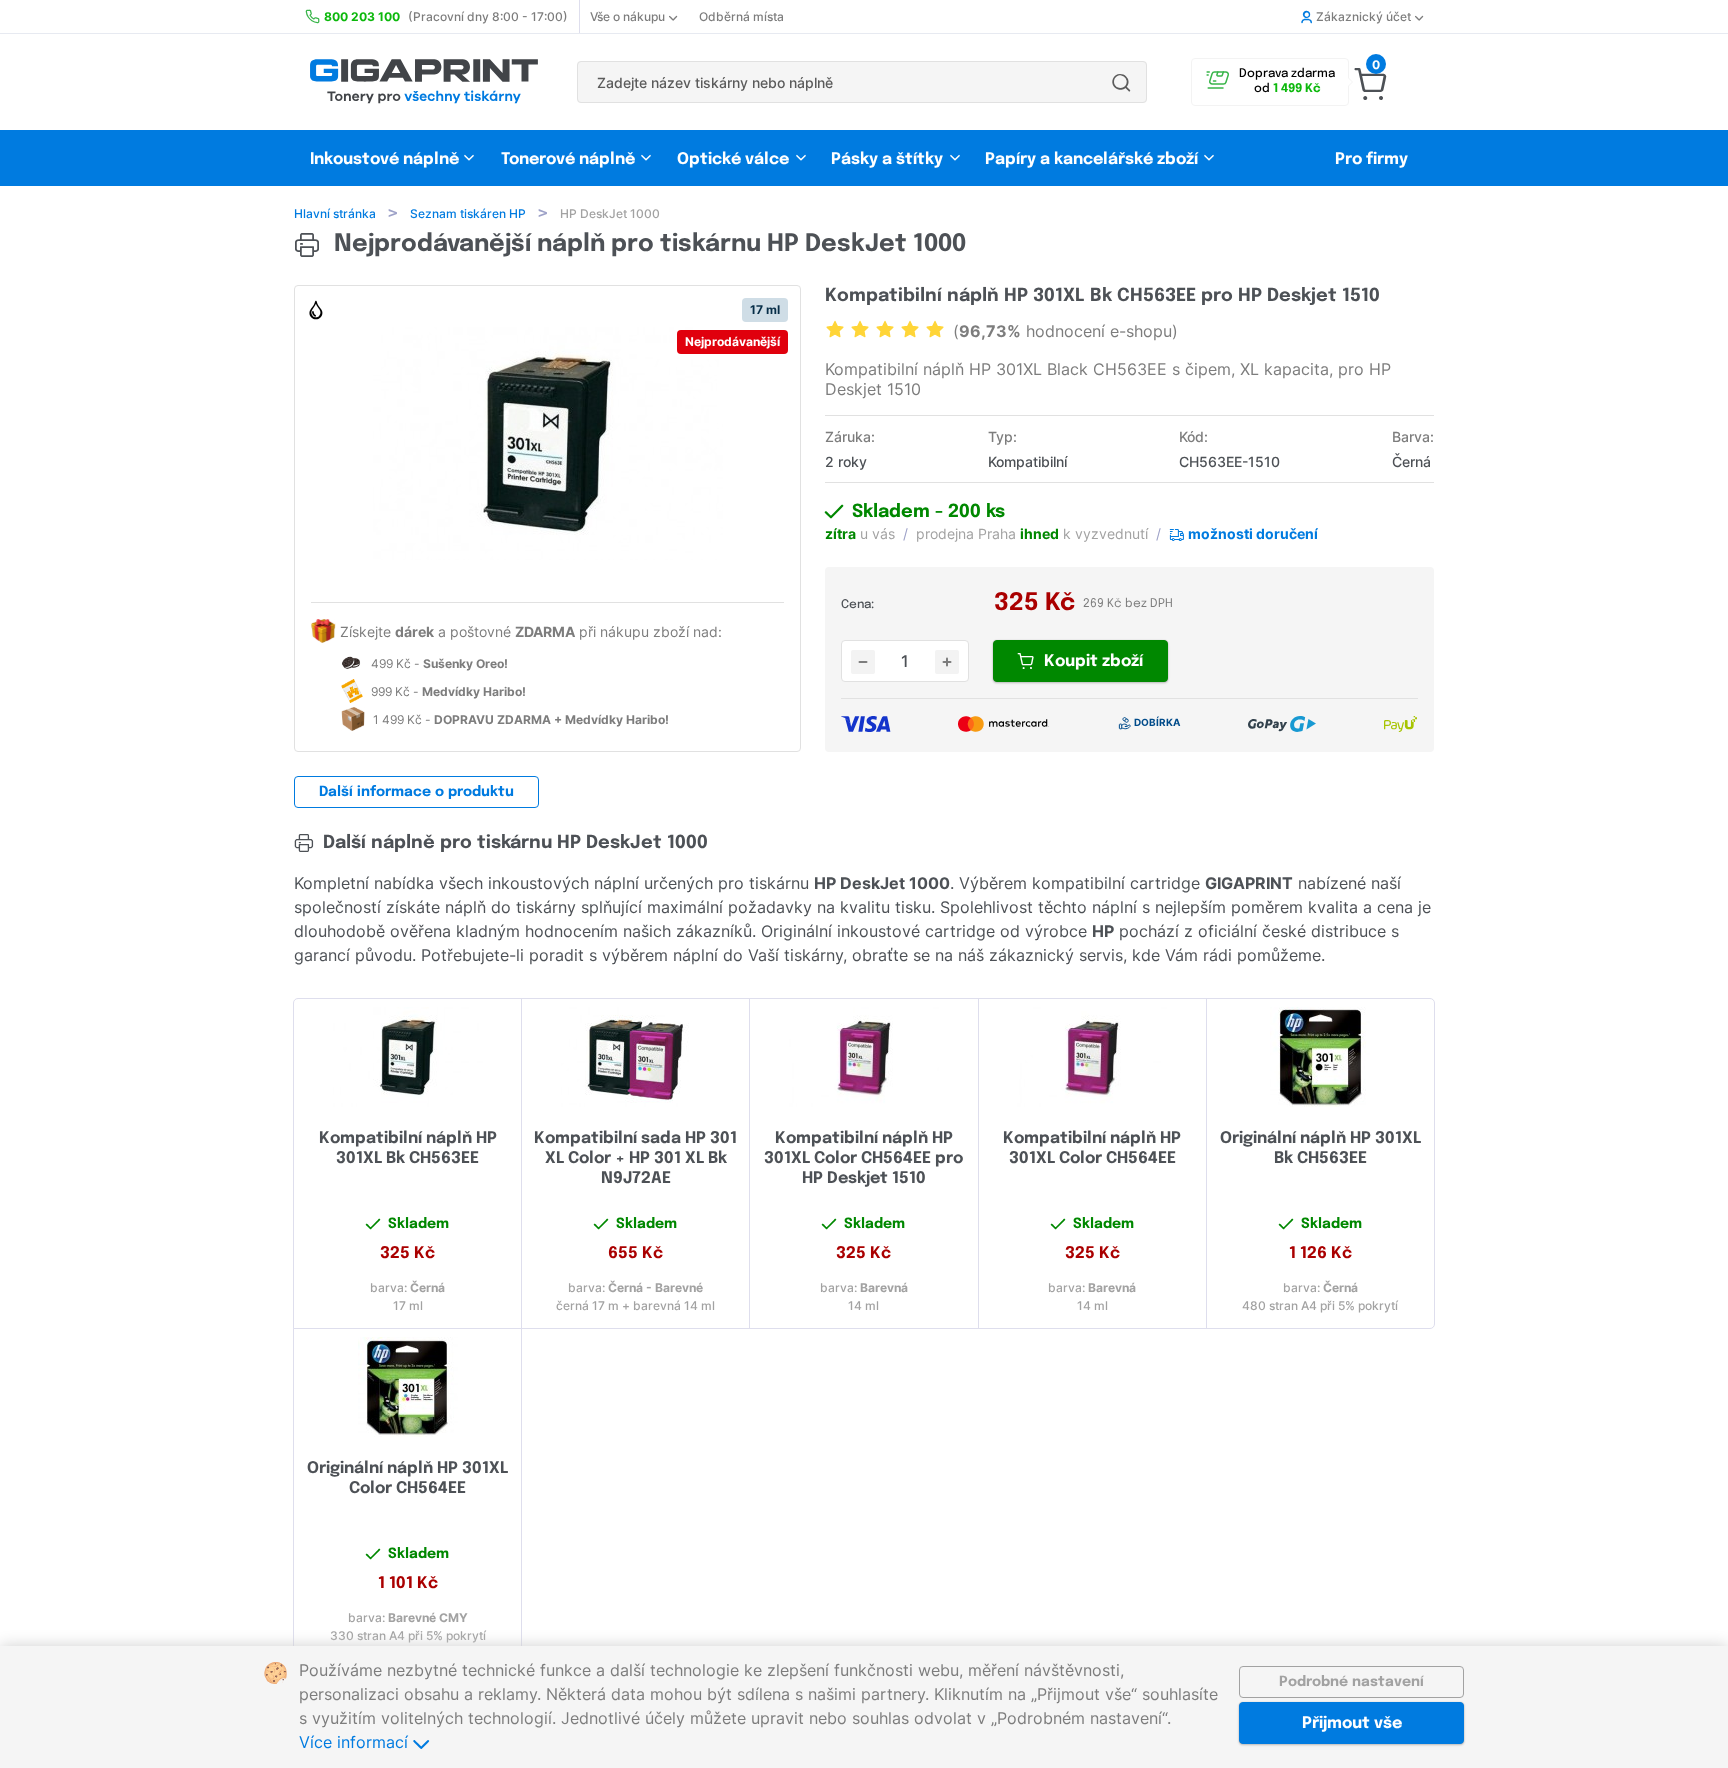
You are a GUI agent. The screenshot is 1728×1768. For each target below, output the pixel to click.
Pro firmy (1371, 159)
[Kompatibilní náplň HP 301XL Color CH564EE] (1092, 1057)
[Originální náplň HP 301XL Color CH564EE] (407, 1387)
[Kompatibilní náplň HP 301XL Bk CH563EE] (407, 1057)
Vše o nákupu (627, 16)
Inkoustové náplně (384, 159)
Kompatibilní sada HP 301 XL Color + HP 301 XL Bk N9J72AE (635, 1158)
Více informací (356, 1742)
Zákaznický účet (1363, 16)
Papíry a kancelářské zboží (1093, 159)
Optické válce (733, 159)
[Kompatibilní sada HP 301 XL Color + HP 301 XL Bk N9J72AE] (635, 1057)
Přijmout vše (1352, 1723)
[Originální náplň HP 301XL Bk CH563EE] (1320, 1057)
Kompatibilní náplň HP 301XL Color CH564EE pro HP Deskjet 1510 (863, 1158)
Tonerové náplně (568, 159)
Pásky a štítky (887, 159)
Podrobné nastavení (1351, 1682)
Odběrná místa (741, 16)
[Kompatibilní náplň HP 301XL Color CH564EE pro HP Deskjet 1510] (863, 1057)
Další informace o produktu (416, 792)
